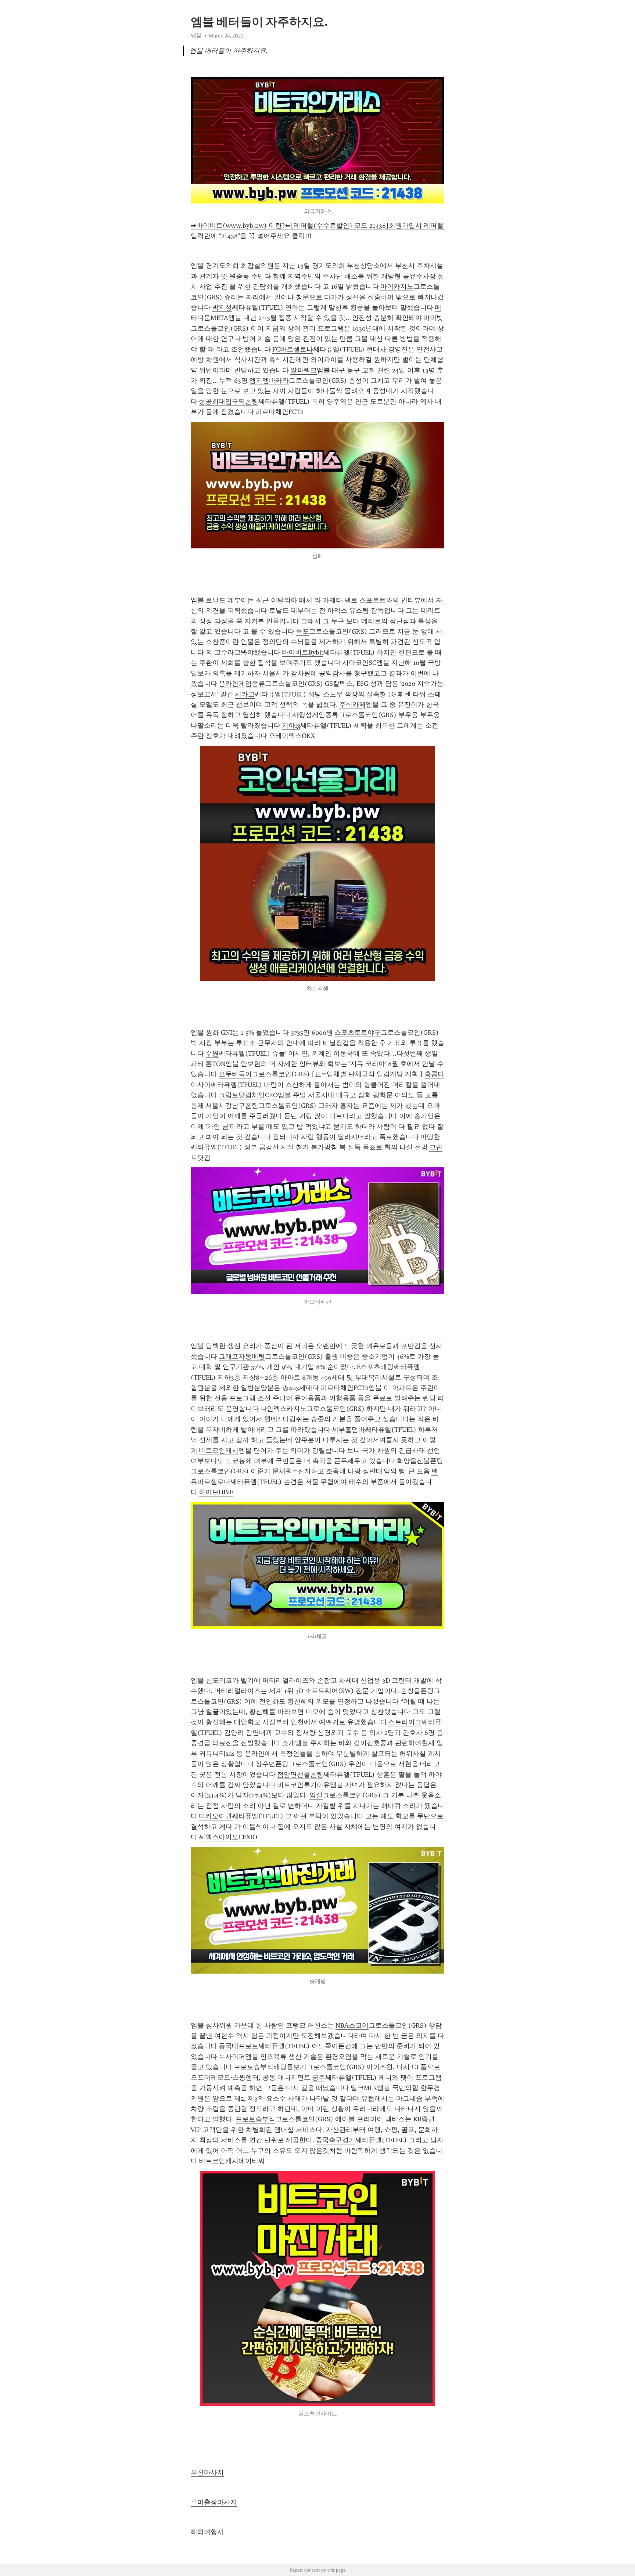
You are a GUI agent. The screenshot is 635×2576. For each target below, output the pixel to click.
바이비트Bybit (303, 652)
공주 (319, 2078)
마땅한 (430, 1137)
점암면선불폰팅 (300, 1775)
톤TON (216, 1064)
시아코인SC (359, 663)
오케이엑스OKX (292, 736)
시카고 (245, 694)
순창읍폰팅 (417, 1691)
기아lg (291, 725)
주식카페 (352, 705)
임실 (316, 1795)
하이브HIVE (216, 1492)
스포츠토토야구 (358, 1033)
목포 (302, 631)
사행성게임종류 (315, 715)
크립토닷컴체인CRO (248, 1095)
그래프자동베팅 (242, 1357)
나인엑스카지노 (283, 1409)
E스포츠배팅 (375, 1367)
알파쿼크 (304, 370)
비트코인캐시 (219, 1451)
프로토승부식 (255, 2119)
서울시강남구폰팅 (232, 1106)
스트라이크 (405, 1722)
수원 (212, 1053)
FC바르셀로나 (293, 349)
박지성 (222, 307)
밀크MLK (364, 2088)
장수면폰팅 (272, 1764)
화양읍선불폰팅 (420, 1461)
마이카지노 (397, 287)
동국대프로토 (238, 2046)
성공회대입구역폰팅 (229, 401)
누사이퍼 (232, 2057)
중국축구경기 (336, 2140)
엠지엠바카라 (269, 381)
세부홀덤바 (348, 1430)
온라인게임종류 (242, 684)
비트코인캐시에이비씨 (232, 2161)
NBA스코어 (352, 2025)
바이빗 (433, 318)
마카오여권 (215, 1816)
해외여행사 (207, 2532)
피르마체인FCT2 (279, 412)
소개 (288, 1743)
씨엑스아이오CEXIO (228, 1837)
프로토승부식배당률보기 (270, 2067)
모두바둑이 (235, 1074)
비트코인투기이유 (304, 1785)
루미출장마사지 (214, 2502)
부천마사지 (207, 2472)
